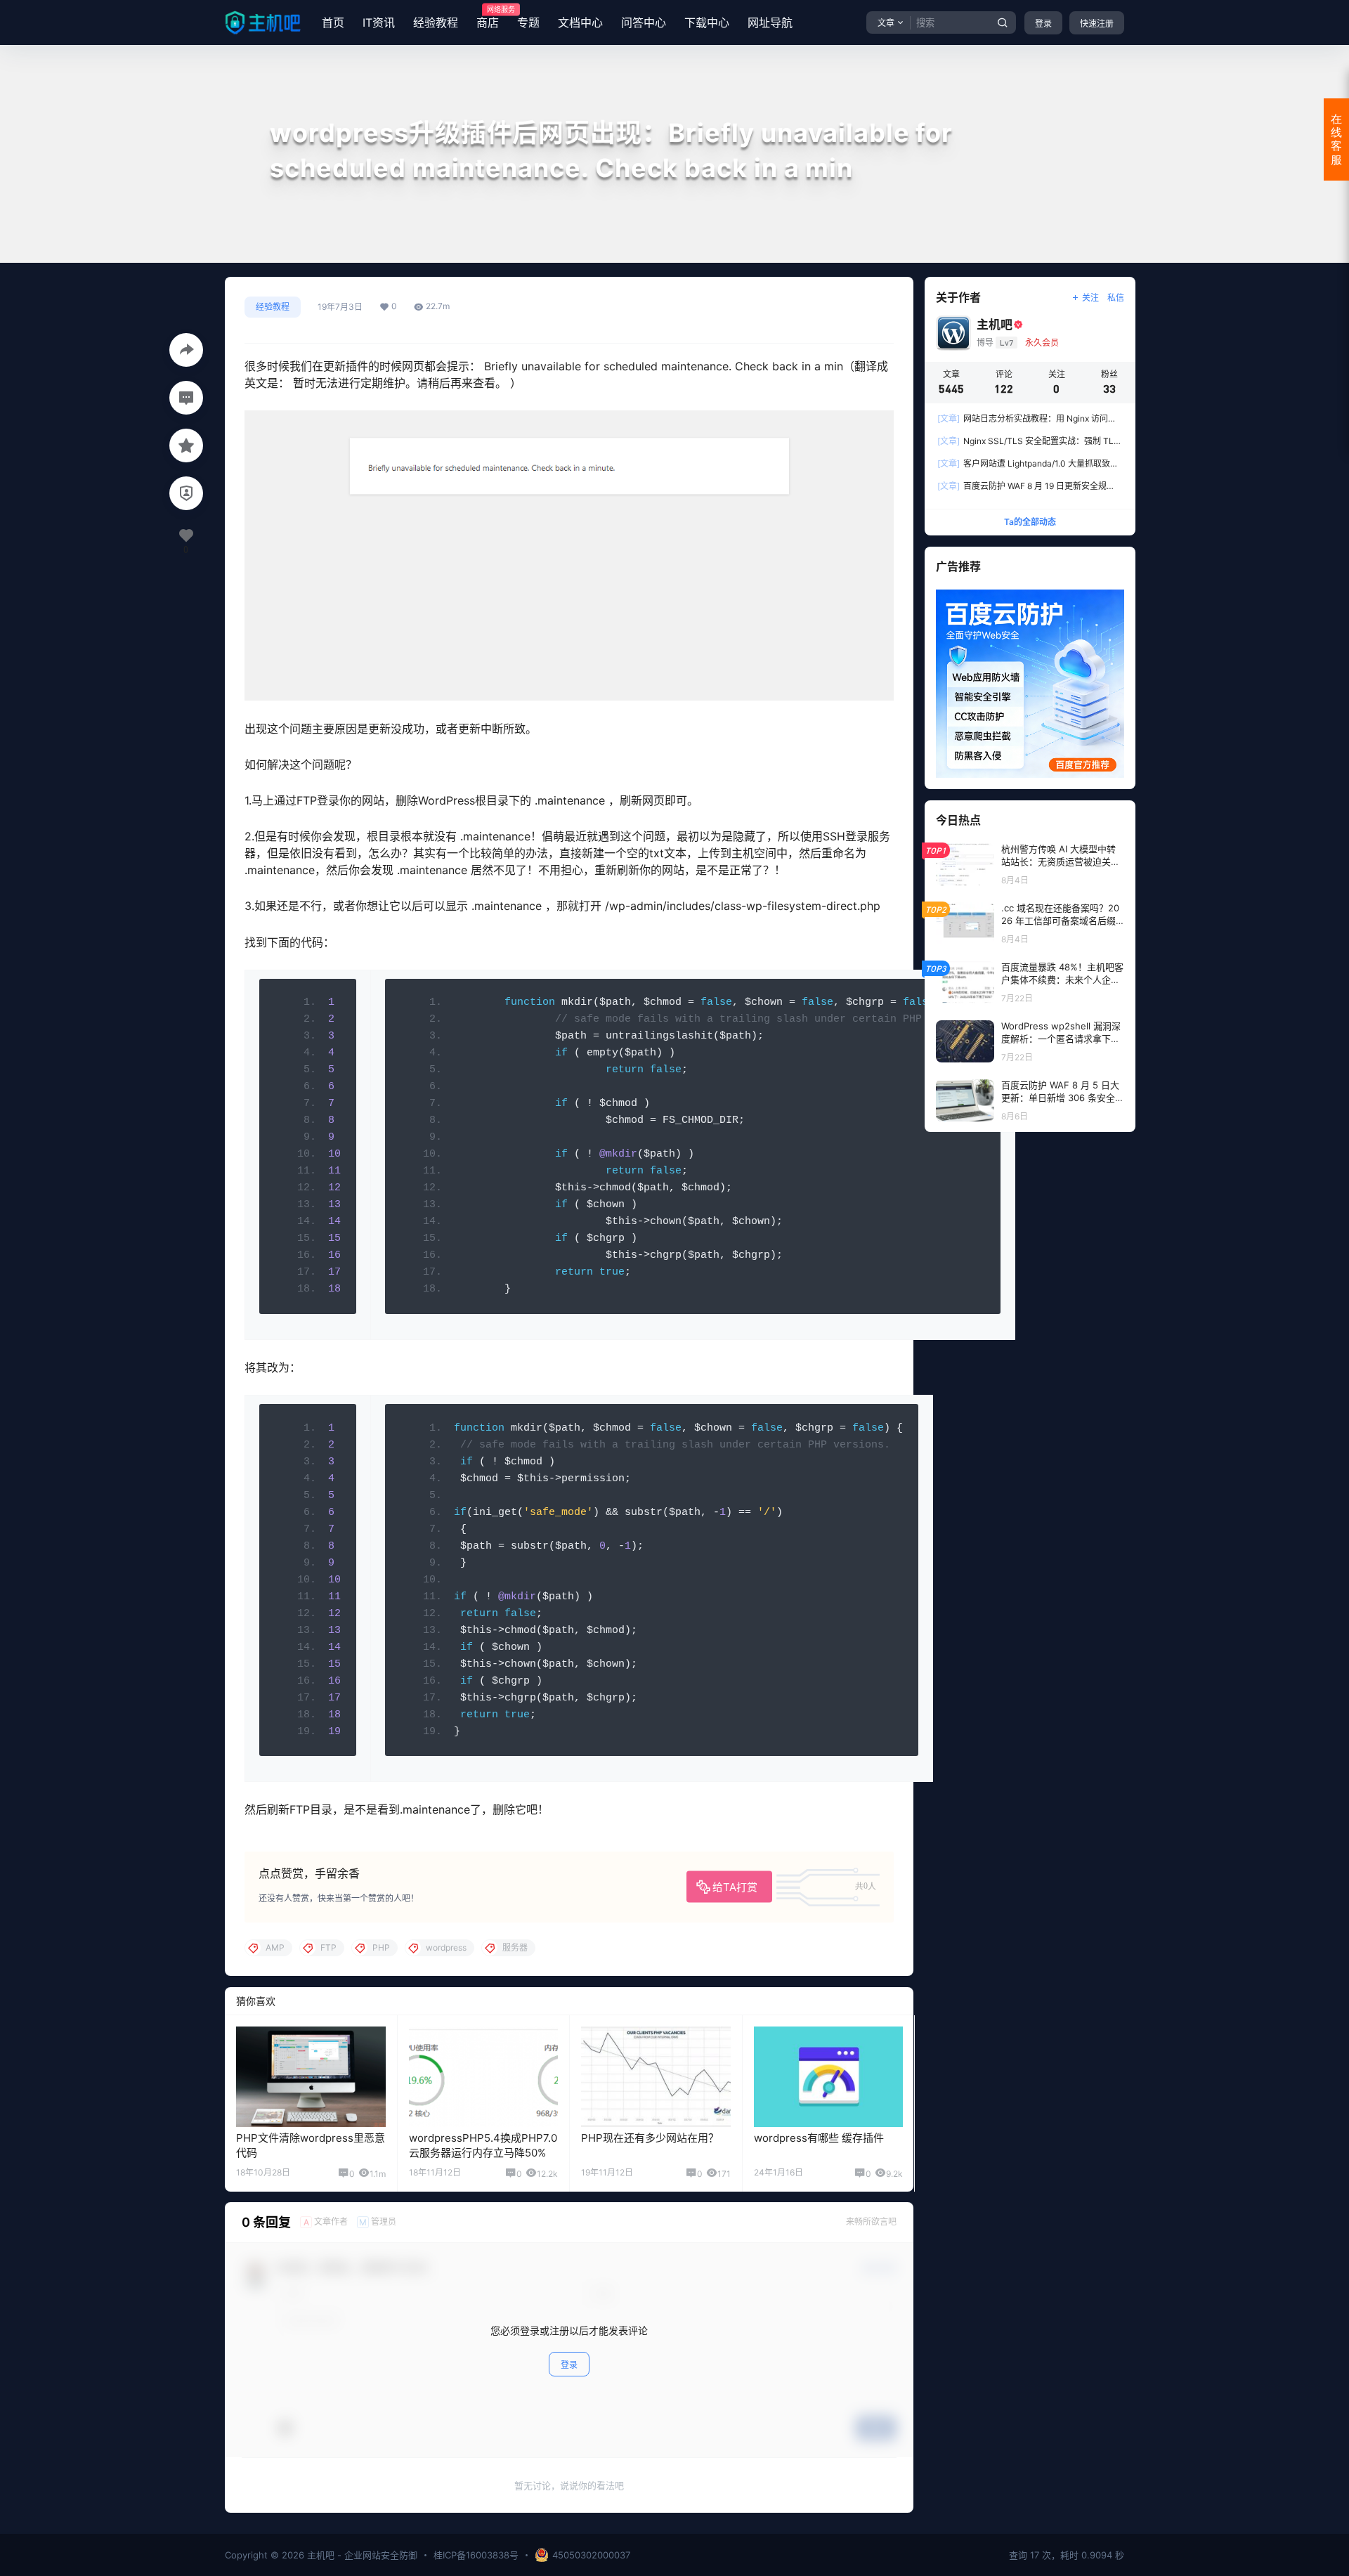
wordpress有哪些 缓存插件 (819, 2138)
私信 (1116, 298)
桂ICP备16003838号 (476, 2555)
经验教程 (436, 22)
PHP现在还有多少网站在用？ (650, 2138)
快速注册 (1097, 24)
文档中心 (580, 22)
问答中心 (644, 22)
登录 (1043, 24)
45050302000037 (591, 2555)
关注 (1090, 298)
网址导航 (770, 22)
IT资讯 (379, 22)
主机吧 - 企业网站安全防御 (361, 2555)
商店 (488, 18)
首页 (333, 22)
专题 (528, 22)
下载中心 (707, 22)
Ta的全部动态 (1030, 522)
